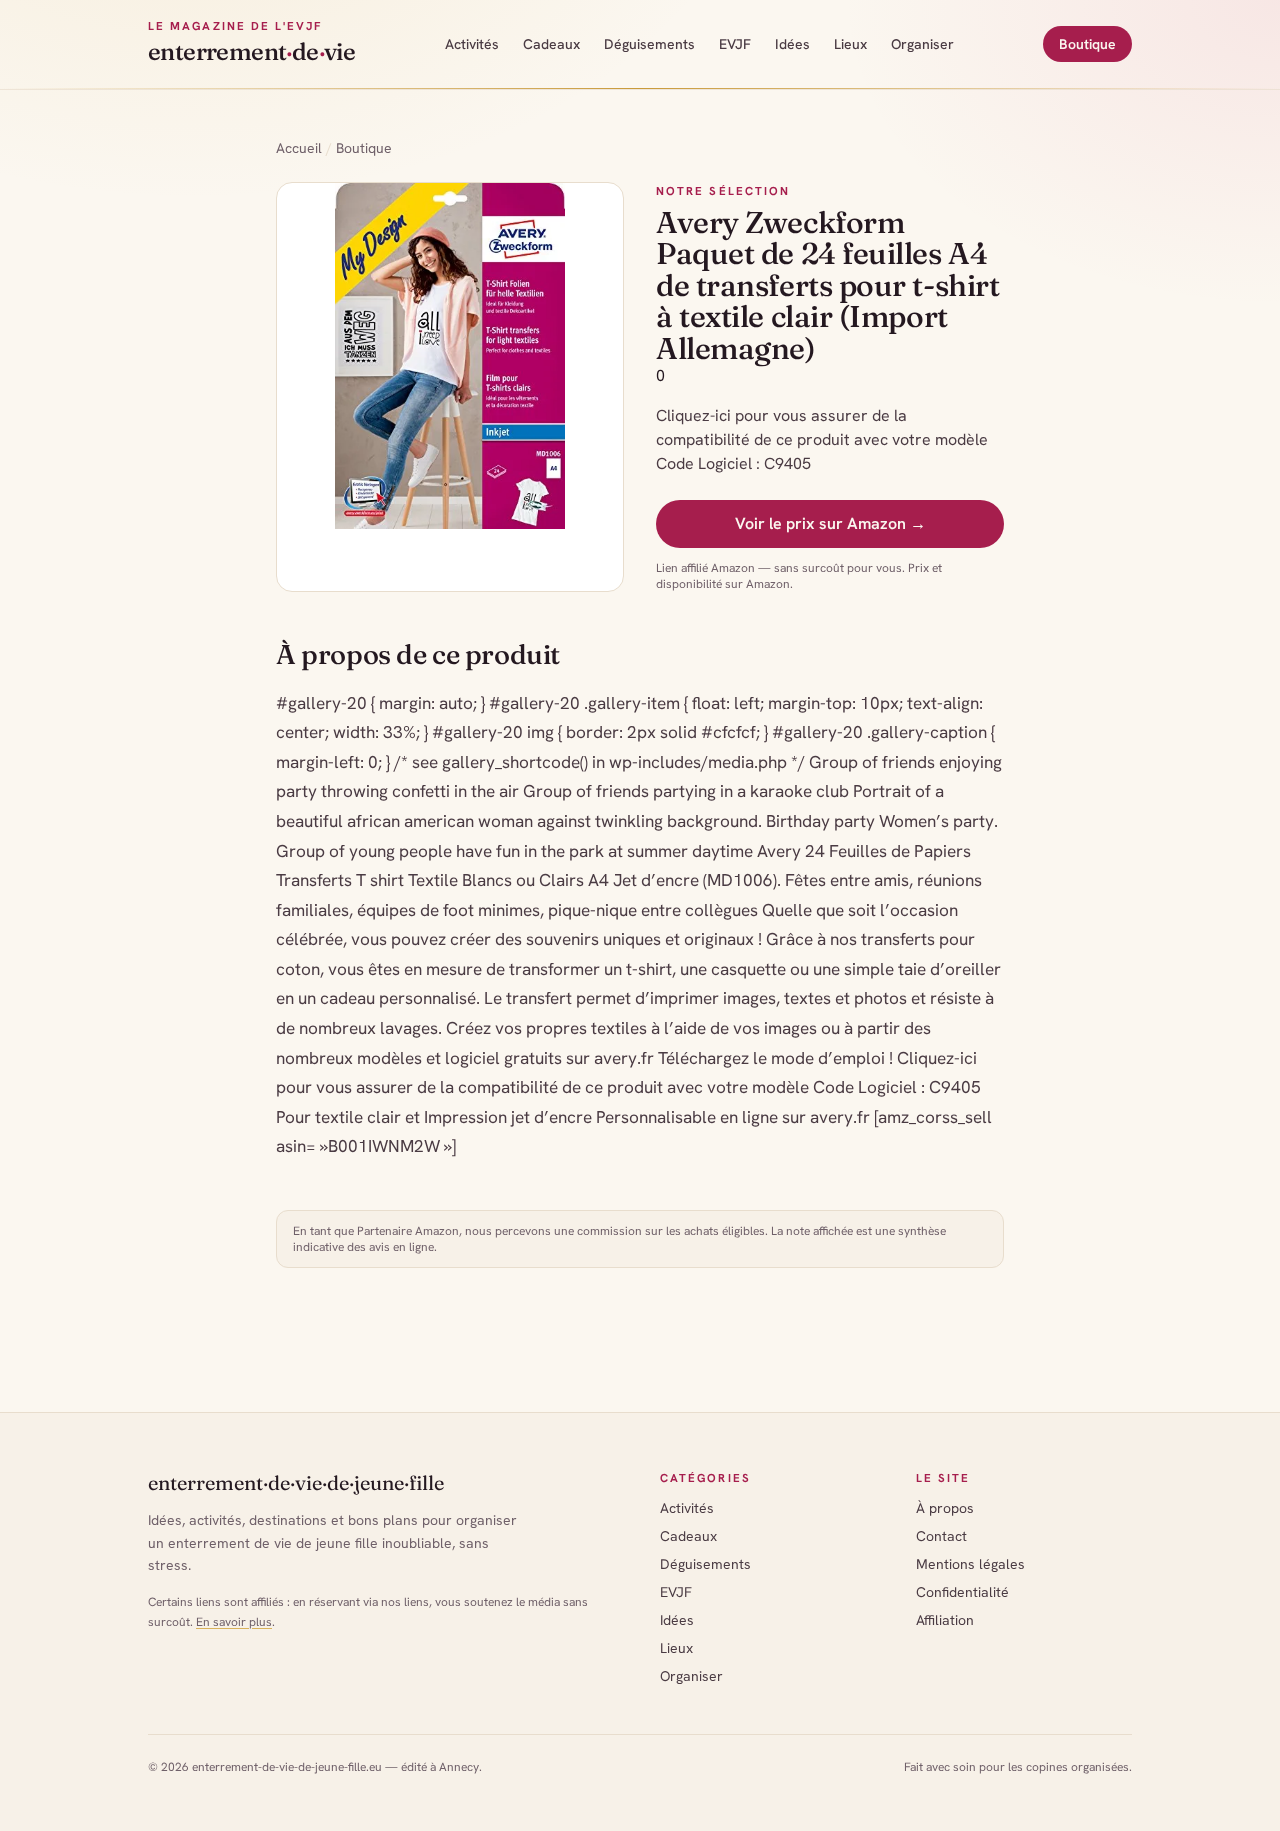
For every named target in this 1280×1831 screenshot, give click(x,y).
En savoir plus (234, 1622)
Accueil (299, 148)
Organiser (922, 44)
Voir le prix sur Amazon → (830, 523)
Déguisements (649, 44)
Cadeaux (551, 44)
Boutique (1087, 44)
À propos (945, 1508)
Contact (941, 1536)
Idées (792, 44)
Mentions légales (970, 1564)
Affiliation (945, 1620)
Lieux (850, 44)
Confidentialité (962, 1592)
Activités (472, 44)
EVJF (735, 44)
